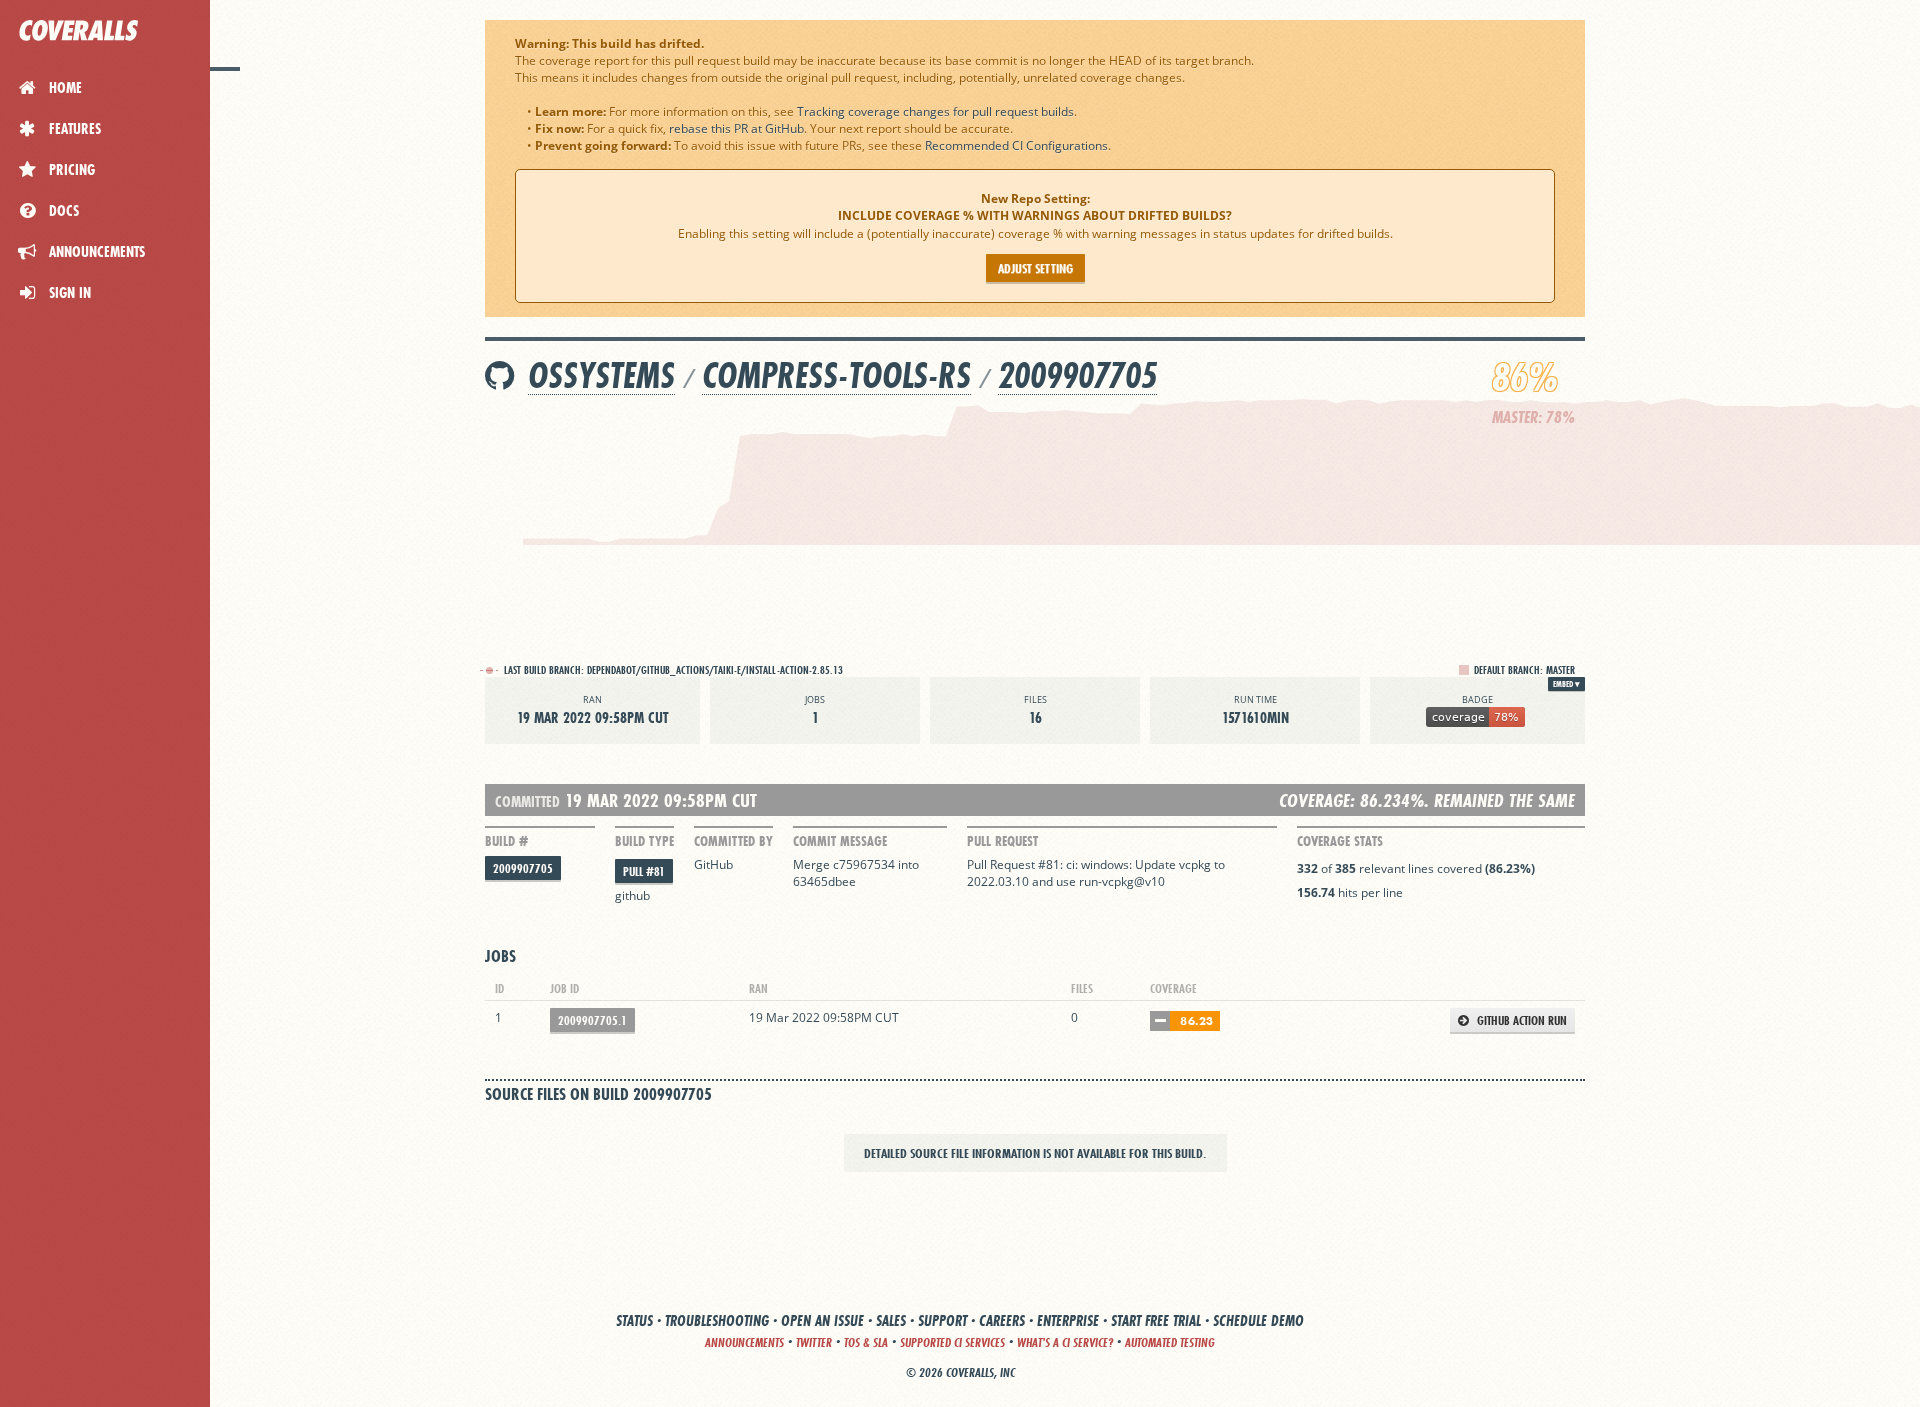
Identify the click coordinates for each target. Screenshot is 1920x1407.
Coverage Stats (1340, 841)
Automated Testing (1170, 1342)
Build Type (644, 841)
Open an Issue (822, 1320)
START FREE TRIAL (1156, 1320)
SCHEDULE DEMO (1258, 1320)
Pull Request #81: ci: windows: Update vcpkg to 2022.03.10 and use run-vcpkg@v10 (1096, 873)
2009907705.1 (592, 1020)
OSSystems (601, 375)
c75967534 (864, 864)
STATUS (634, 1320)
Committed (527, 801)
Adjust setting (1035, 268)
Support (942, 1320)
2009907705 (1077, 375)
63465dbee (824, 881)
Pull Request (1002, 841)
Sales (891, 1320)
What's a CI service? (1065, 1342)
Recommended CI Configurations (1016, 145)
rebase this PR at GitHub (736, 128)
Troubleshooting (717, 1320)
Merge (813, 864)
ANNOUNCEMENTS (744, 1342)
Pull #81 (644, 871)
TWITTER (814, 1342)
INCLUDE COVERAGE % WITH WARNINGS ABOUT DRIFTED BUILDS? (1035, 215)
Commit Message (840, 841)
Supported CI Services (952, 1342)
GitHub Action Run (1520, 1020)
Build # (506, 841)
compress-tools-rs (836, 375)
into (908, 864)
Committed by (733, 841)
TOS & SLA (866, 1342)
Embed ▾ (1566, 684)
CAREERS (1002, 1320)
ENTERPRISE (1068, 1320)
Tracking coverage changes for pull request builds (935, 111)
